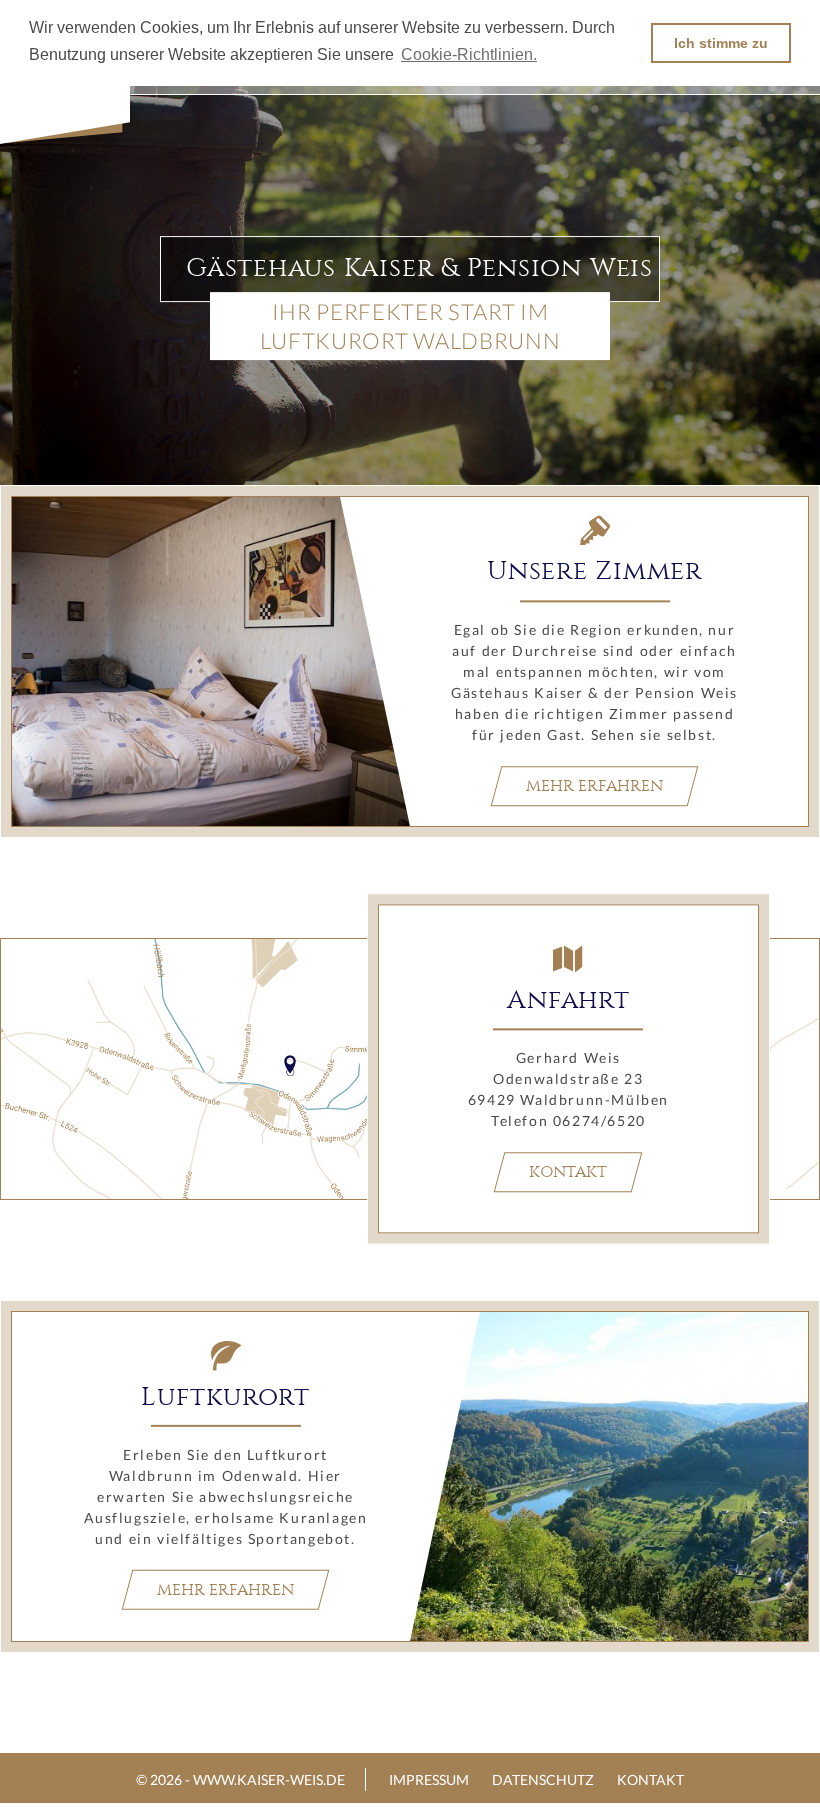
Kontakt (568, 1171)
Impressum (429, 1779)
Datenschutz (543, 1779)
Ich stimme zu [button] (721, 43)
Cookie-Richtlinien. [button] (469, 54)
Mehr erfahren (594, 785)
